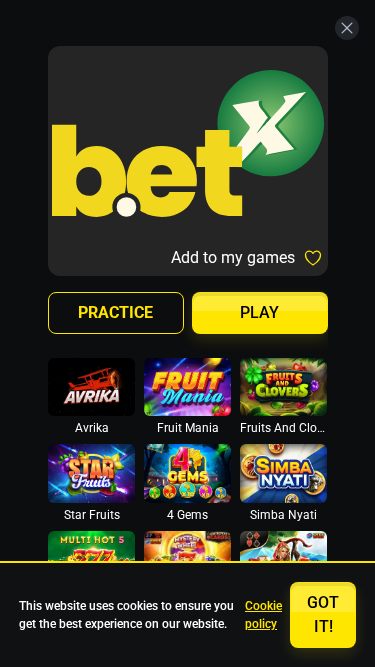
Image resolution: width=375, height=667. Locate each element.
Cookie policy (263, 615)
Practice (115, 312)
